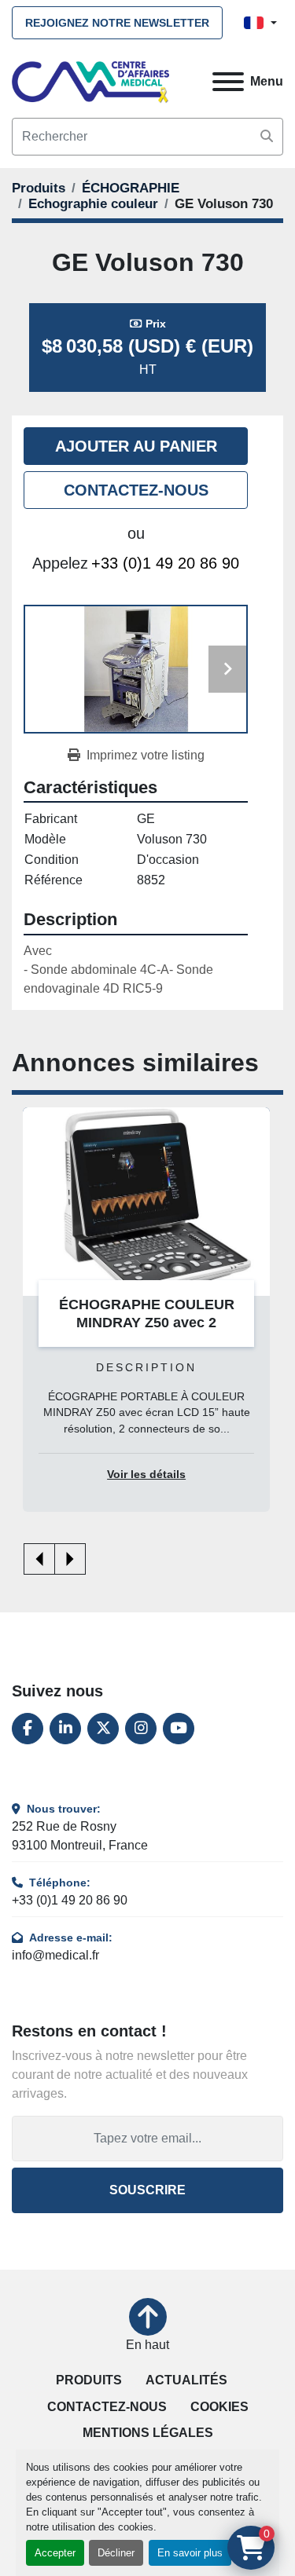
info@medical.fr (55, 1955)
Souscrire (147, 2190)
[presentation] (39, 1559)
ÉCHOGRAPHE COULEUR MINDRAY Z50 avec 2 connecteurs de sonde (147, 1322)
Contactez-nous (136, 490)
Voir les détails (146, 1475)
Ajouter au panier (136, 446)
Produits (89, 2380)
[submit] (267, 137)
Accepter (55, 2553)
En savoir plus (190, 2553)
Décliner (116, 2553)
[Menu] (228, 82)
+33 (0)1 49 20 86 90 (165, 563)
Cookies (219, 2407)
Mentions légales (148, 2433)
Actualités (186, 2380)
